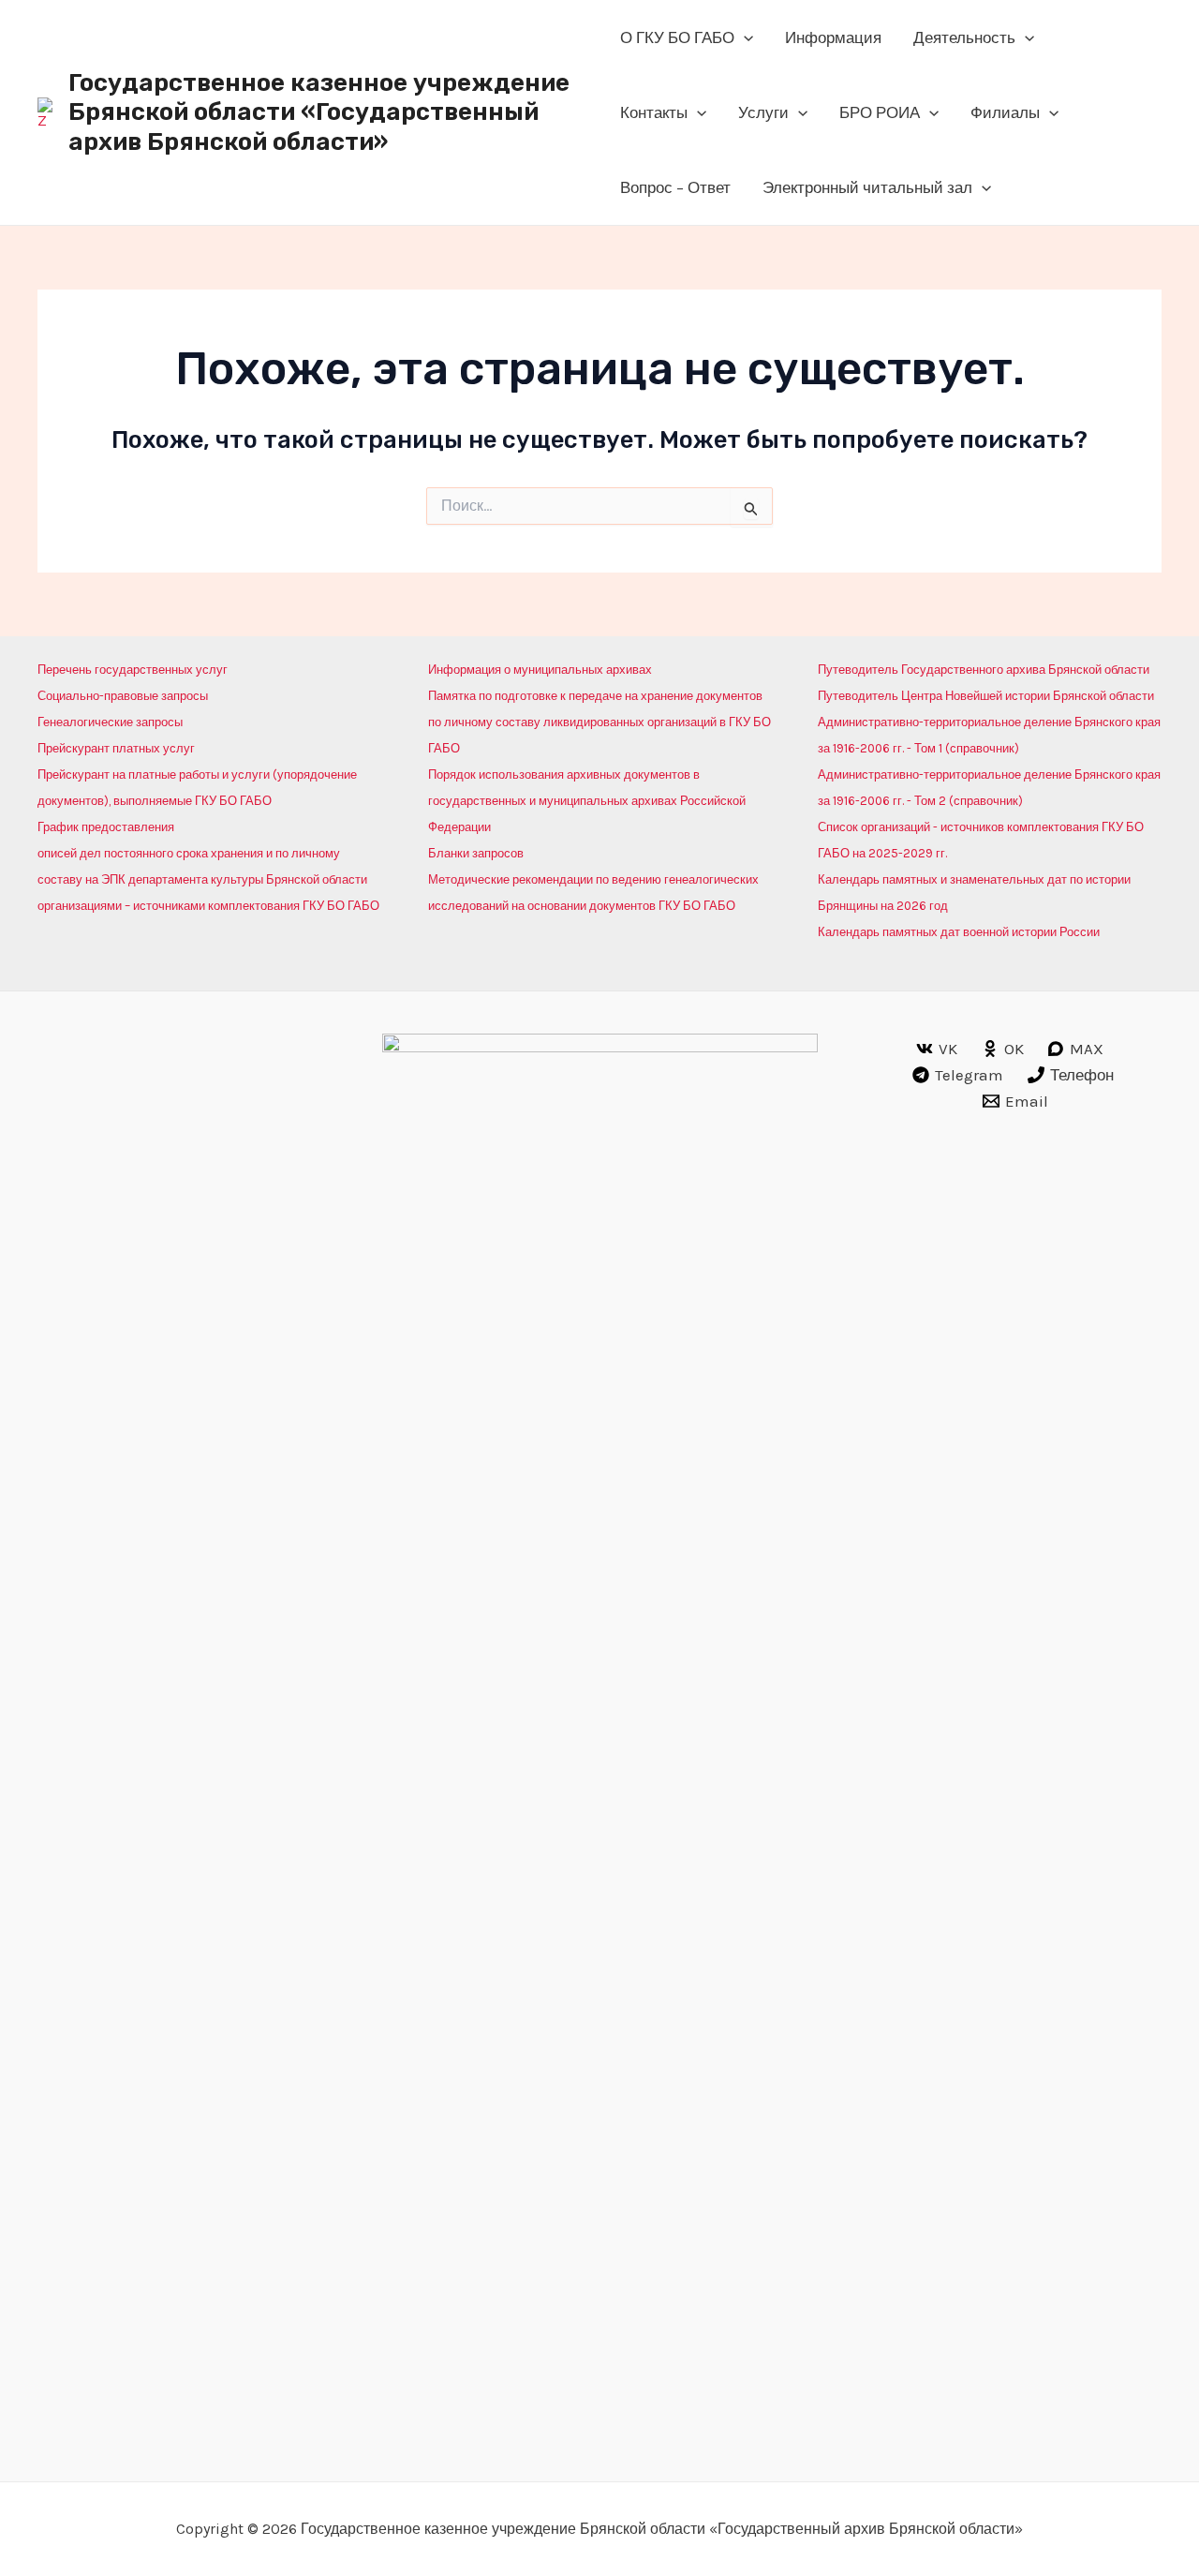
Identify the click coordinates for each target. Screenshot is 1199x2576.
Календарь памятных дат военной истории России (959, 932)
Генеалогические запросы (110, 722)
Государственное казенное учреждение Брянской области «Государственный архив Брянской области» (319, 112)
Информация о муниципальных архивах (540, 670)
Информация (833, 37)
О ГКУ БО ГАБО (677, 37)
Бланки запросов (476, 853)
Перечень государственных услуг (133, 670)
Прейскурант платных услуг (116, 748)
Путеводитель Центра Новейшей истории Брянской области (986, 696)
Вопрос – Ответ (675, 187)
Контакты (654, 112)
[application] (744, 37)
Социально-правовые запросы (123, 696)
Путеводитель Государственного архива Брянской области (984, 670)
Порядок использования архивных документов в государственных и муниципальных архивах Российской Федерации (587, 801)
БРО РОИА (880, 112)
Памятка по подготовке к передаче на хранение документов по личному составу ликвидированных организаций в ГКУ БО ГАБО (599, 722)
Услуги (763, 112)
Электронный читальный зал (867, 187)
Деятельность (964, 37)
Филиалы (1005, 112)
